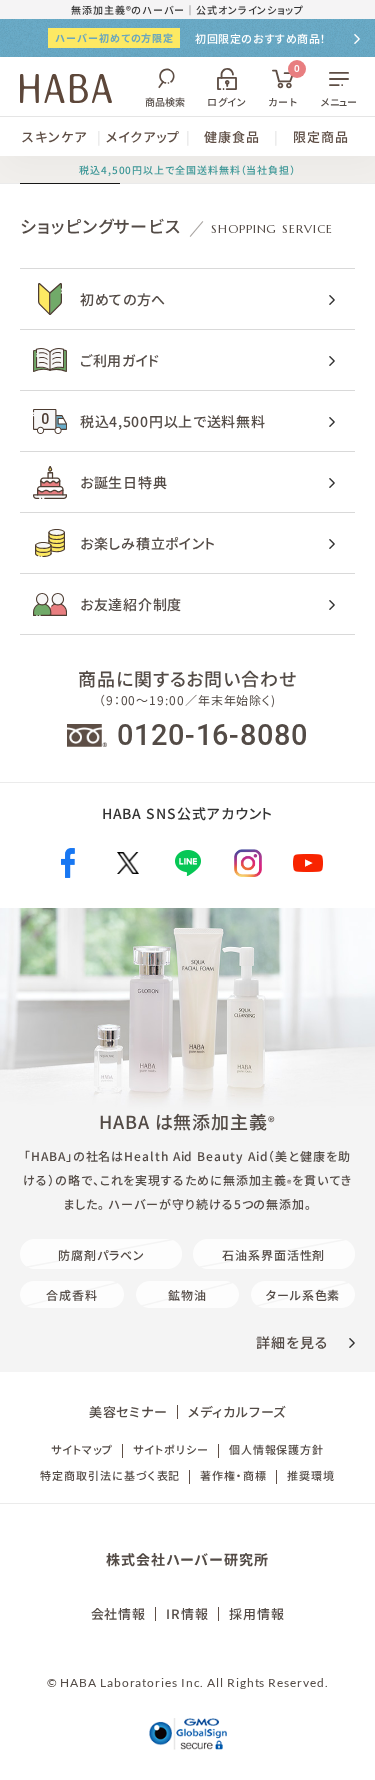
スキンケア (54, 136)
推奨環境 (311, 1475)
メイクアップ (142, 136)
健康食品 (232, 136)
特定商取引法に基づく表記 (110, 1475)
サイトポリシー (170, 1449)
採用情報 (257, 1613)
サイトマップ (82, 1449)
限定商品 (321, 136)
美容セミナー (128, 1411)
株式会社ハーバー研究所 (187, 1559)
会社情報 (119, 1613)
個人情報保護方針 (276, 1449)
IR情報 (187, 1613)
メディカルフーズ (237, 1411)
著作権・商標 (233, 1475)
